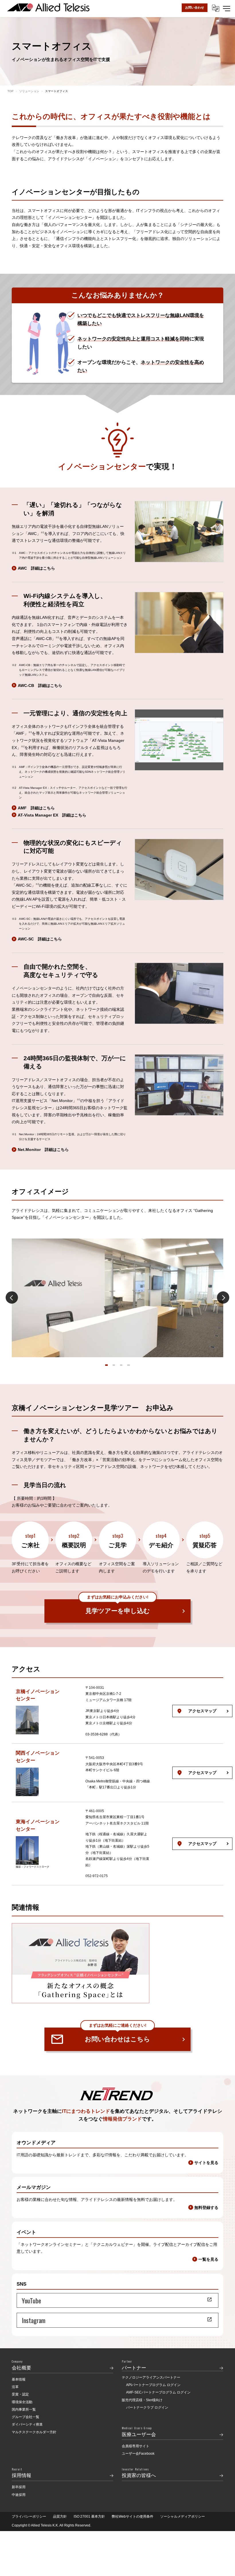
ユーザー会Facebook (138, 2454)
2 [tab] (114, 1365)
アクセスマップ (202, 1711)
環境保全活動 (22, 2402)
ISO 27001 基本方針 (89, 2516)
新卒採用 (19, 2487)
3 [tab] (121, 1365)
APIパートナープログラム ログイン (153, 2385)
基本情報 (19, 2379)
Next (223, 1298)
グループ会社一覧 (26, 2417)
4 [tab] (129, 1365)
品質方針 (60, 2516)
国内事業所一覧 (24, 2409)
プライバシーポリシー (29, 2516)
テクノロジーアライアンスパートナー (151, 2377)
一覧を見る (208, 2259)
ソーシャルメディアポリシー (183, 2516)
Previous (12, 1298)
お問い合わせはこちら (117, 2035)
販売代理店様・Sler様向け (142, 2400)
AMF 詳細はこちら (36, 808)
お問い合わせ (195, 7)
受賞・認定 (20, 2394)
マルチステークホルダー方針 (34, 2432)
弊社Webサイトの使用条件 (133, 2516)
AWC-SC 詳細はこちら (40, 939)
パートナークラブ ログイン (147, 2407)
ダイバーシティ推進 (27, 2424)
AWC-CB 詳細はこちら (40, 686)
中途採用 (19, 2495)
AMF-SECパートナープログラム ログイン (158, 2392)
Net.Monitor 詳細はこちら (43, 1150)
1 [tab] (106, 1365)
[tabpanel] (117, 1298)
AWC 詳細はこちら (36, 568)
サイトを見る (206, 2163)
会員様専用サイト (136, 2446)
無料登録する (206, 2208)
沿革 (15, 2387)
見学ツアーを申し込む (118, 1607)
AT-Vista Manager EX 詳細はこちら (52, 815)
